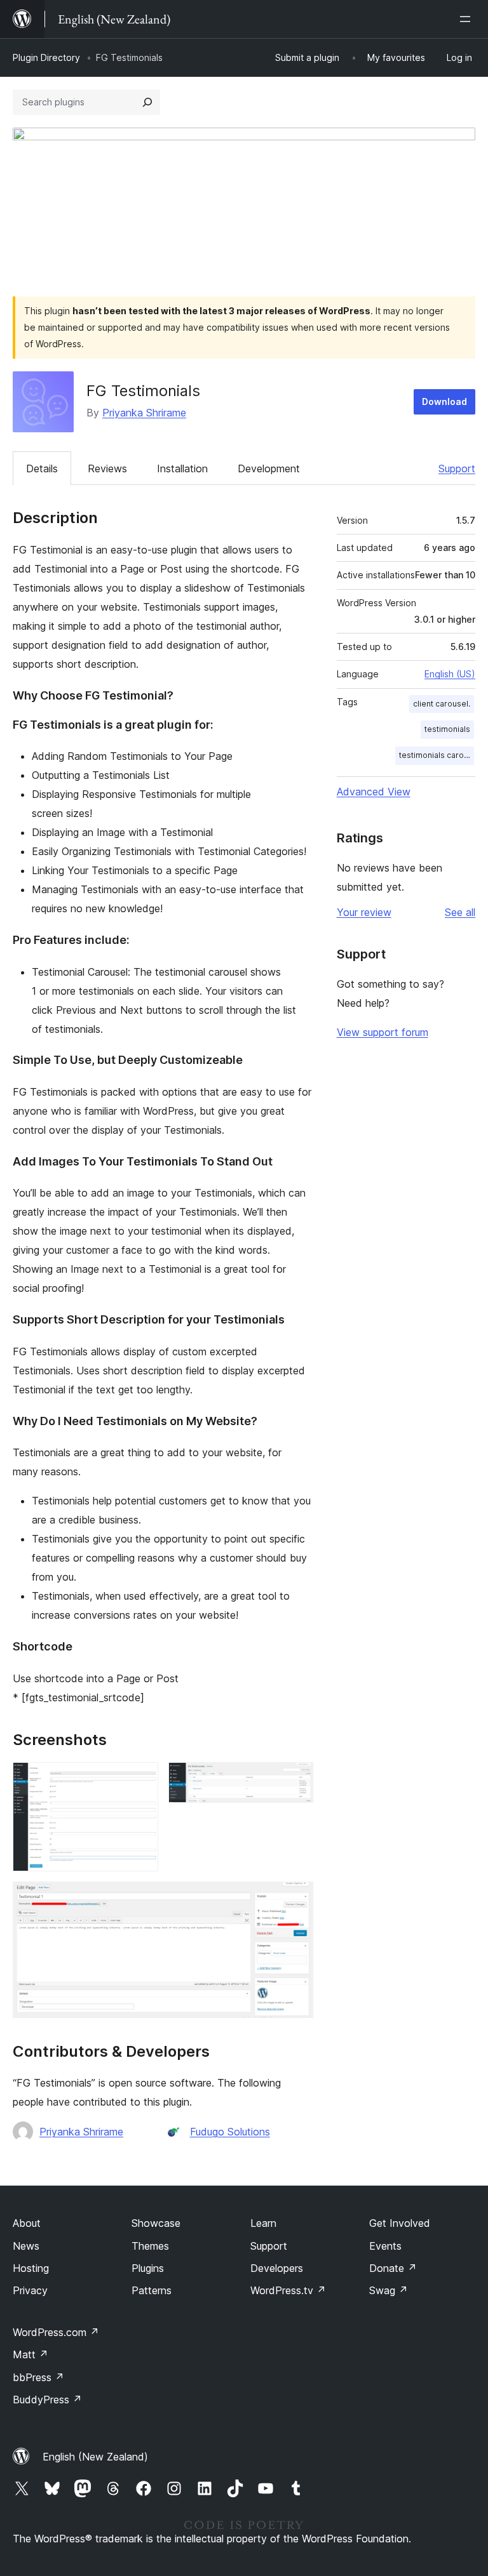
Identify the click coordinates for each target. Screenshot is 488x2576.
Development (269, 468)
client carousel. (442, 704)
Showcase (156, 2223)
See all (460, 912)
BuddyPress (47, 2400)
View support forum (383, 1032)
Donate (393, 2268)
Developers (277, 2268)
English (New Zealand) (95, 2457)
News (26, 2246)
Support (457, 468)
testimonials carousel (437, 755)
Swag (389, 2290)
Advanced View (374, 792)
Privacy (30, 2290)
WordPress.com (56, 2332)
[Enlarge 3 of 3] (296, 1899)
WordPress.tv (288, 2290)
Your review (364, 912)
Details (42, 468)
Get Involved (400, 2223)
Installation (182, 468)
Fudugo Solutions (230, 2132)
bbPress (38, 2377)
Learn (263, 2223)
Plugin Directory (46, 57)
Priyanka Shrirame (144, 413)
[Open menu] (468, 19)
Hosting (31, 2268)
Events (385, 2246)
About (27, 2223)
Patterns (152, 2290)
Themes (150, 2246)
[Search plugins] (147, 102)
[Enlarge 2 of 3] (296, 1779)
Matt (30, 2354)
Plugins (148, 2268)
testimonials (447, 729)
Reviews (107, 468)
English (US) (450, 674)
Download (444, 402)
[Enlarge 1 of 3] (141, 1779)
